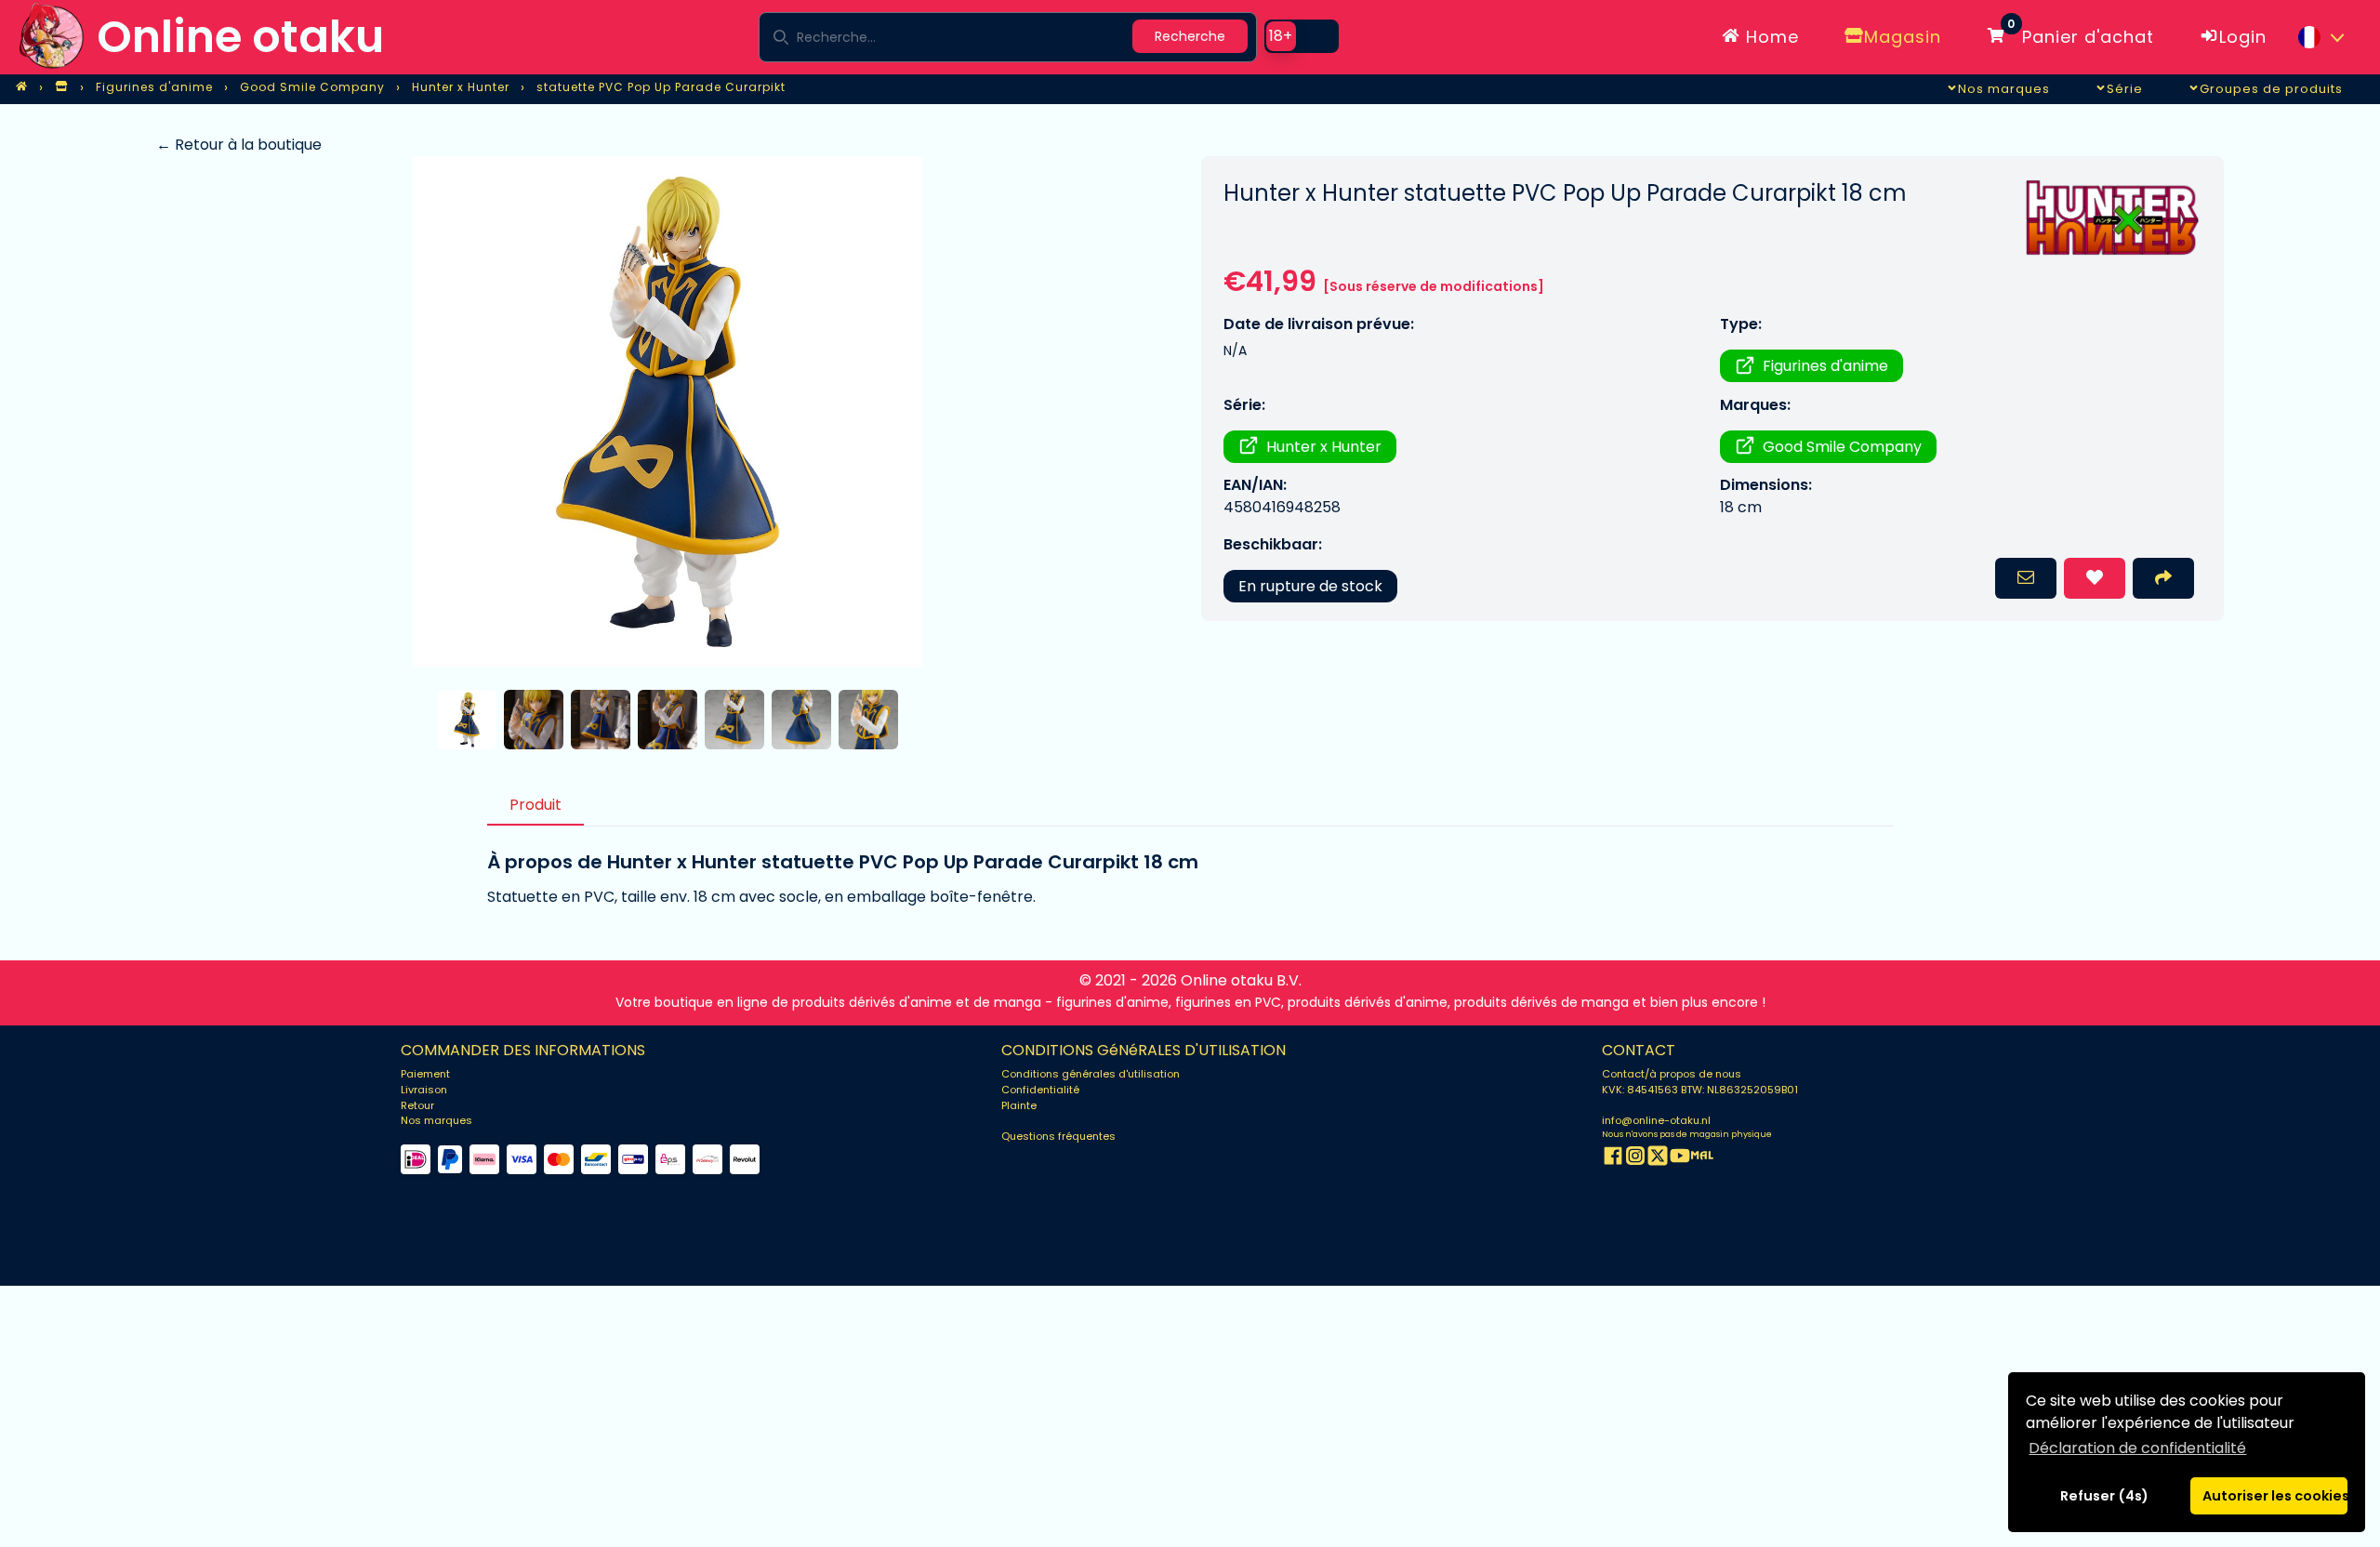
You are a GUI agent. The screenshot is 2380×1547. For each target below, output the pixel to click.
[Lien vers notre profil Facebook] (1613, 1159)
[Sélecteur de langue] (2320, 37)
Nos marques (436, 1120)
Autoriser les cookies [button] (2275, 1496)
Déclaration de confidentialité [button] (2137, 1448)
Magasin (1903, 37)
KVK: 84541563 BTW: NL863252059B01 (1700, 1090)
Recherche (1190, 36)
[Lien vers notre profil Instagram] (1635, 1159)
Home (1770, 37)
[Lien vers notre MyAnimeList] (1702, 1159)
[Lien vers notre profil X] (1658, 1159)
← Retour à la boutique (239, 145)
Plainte (1019, 1105)
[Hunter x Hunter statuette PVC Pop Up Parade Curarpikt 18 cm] (667, 412)
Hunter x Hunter (1324, 447)
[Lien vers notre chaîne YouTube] (1680, 1159)
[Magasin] (61, 87)
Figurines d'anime (1825, 366)
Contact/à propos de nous (1672, 1074)
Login (2243, 37)
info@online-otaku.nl (1656, 1120)
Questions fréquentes (1058, 1136)
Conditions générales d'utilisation (1091, 1074)
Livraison (424, 1090)
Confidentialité (1040, 1090)
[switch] (1302, 36)
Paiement (425, 1074)
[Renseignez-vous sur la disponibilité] (2026, 578)
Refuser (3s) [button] (2105, 1496)
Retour (417, 1105)
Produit (535, 805)
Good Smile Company (1842, 447)
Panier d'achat (2081, 33)
